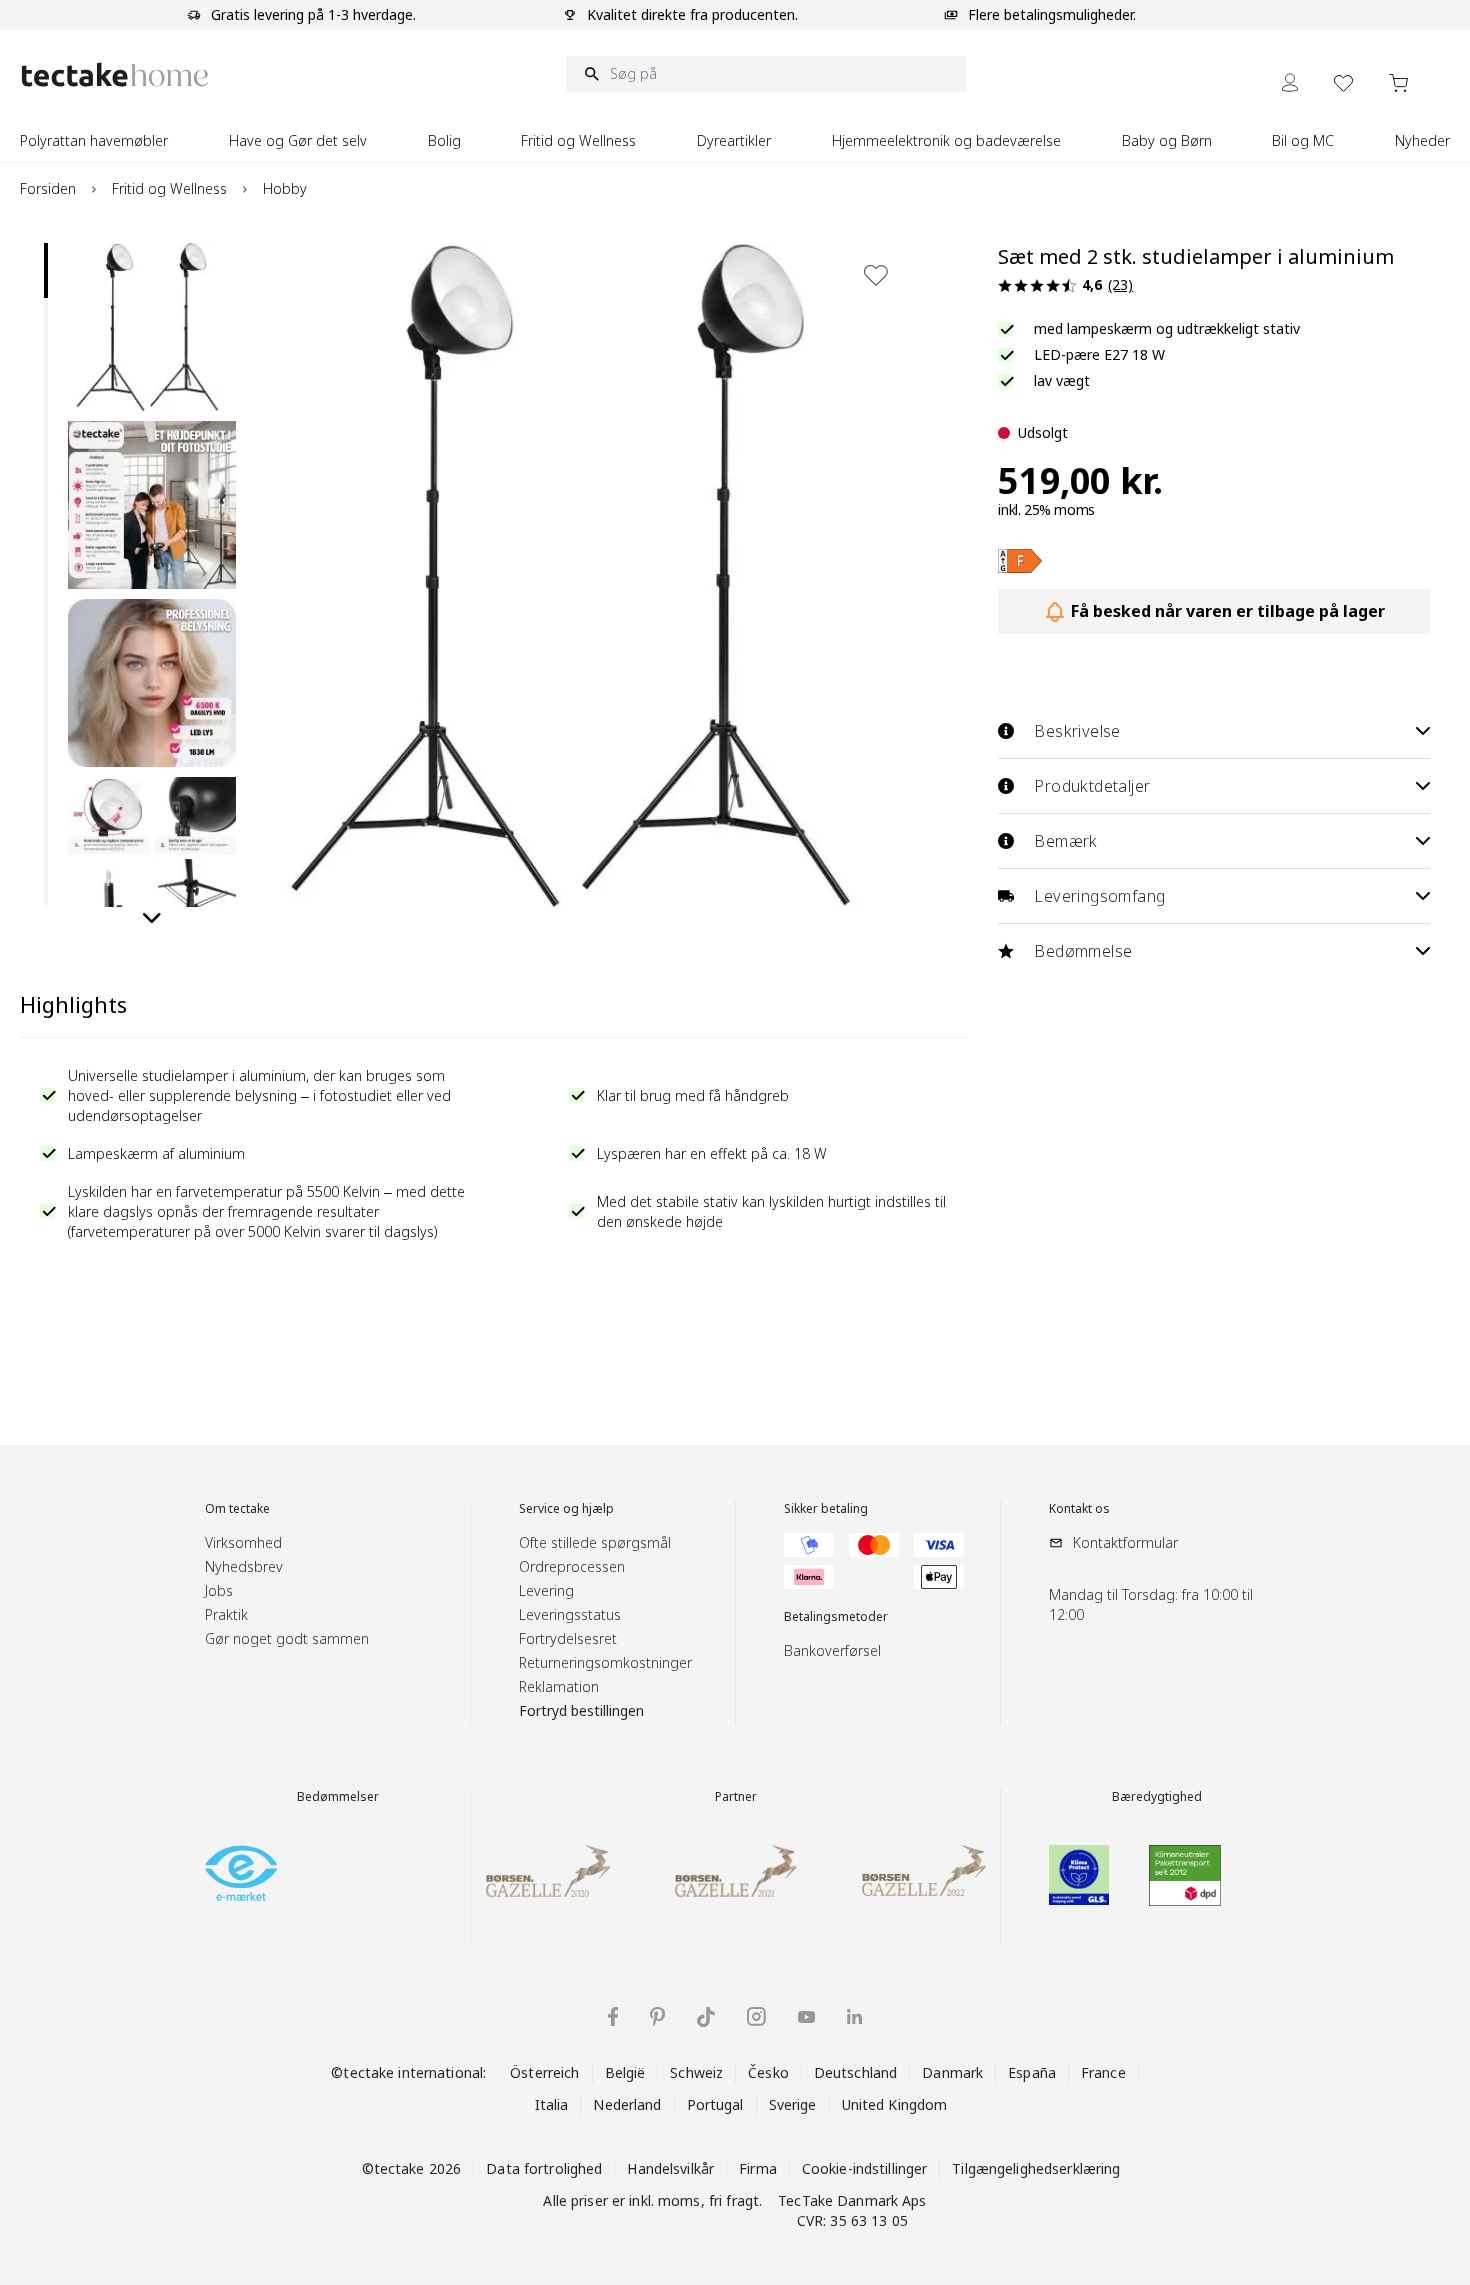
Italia (552, 2104)
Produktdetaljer (1092, 786)
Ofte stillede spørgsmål (595, 1542)
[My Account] (1290, 82)
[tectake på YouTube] (806, 2017)
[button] (152, 327)
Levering (546, 1590)
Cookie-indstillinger (865, 2168)
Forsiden (48, 188)
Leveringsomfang (1099, 896)
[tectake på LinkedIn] (854, 2016)
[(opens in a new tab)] (1020, 561)
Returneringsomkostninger (605, 1662)
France (1103, 2072)
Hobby (285, 188)
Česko (768, 2072)
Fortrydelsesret (568, 1638)
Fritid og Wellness (169, 188)
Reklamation (559, 1686)
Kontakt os (1079, 1509)
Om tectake (237, 1509)
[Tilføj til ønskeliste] (876, 275)
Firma (758, 2168)
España (1032, 2072)
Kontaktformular (1125, 1542)
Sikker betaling (826, 1509)
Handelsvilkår (670, 2168)
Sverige (793, 2104)
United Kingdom (895, 2104)
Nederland (627, 2104)
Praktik (226, 1614)
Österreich (544, 2072)
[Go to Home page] (115, 74)
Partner (736, 1797)
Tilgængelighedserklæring (1036, 2168)
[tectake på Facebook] (613, 2016)
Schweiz (696, 2072)
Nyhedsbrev (244, 1566)
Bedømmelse (1083, 951)
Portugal (715, 2104)
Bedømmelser (338, 1797)
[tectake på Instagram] (756, 2016)
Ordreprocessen (572, 1566)
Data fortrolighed (544, 2168)
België (625, 2072)
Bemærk (1065, 841)
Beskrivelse (1077, 731)
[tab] (46, 270)
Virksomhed (243, 1542)
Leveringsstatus (570, 1614)
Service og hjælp (566, 1509)
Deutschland (855, 2072)
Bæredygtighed (1157, 1797)
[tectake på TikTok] (706, 2017)
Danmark (952, 2072)
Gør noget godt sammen (287, 1638)
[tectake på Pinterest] (657, 2017)
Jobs (219, 1590)
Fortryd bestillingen (581, 1710)
